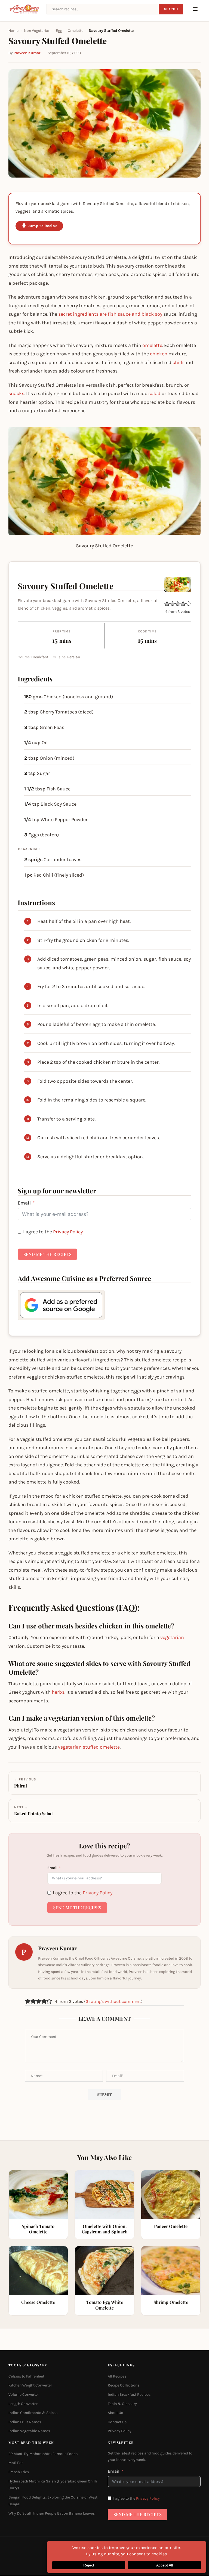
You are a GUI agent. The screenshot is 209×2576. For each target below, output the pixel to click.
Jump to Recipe (43, 226)
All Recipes (117, 2376)
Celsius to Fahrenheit (26, 2376)
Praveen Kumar (27, 53)
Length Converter (23, 2404)
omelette (152, 345)
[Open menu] (195, 9)
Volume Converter (24, 2395)
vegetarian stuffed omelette (89, 1747)
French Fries (19, 2472)
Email (24, 1203)
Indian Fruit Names (25, 2422)
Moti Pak (16, 2463)
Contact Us (117, 2422)
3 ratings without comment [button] (113, 2001)
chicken (159, 354)
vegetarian (172, 1637)
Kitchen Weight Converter (30, 2386)
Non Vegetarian (37, 31)
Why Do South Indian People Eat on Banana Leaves (52, 2513)
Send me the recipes (47, 1254)
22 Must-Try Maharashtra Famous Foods (43, 2454)
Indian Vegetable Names (29, 2431)
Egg (59, 31)
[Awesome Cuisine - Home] (24, 9)
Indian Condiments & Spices (33, 2413)
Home (13, 31)
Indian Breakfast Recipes (129, 2395)
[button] (167, 604)
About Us (115, 2413)
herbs (58, 1692)
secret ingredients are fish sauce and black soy (110, 314)
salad (154, 393)
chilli (178, 362)
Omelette (76, 31)
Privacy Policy (68, 1232)
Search (171, 9)
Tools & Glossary (122, 2404)
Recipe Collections (124, 2386)
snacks (16, 393)
